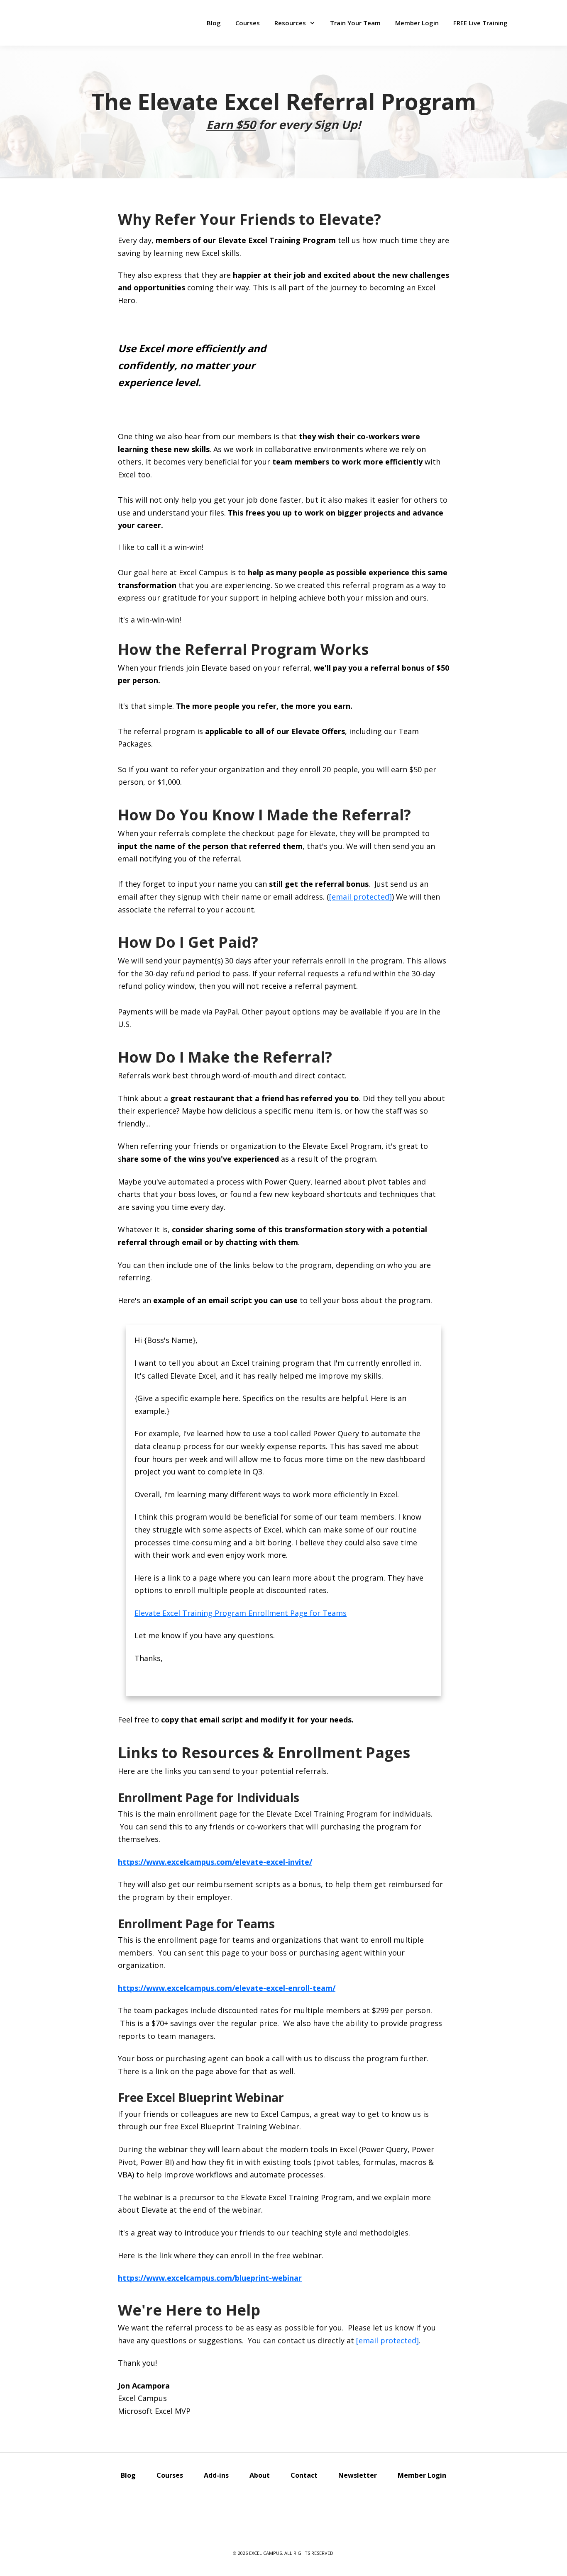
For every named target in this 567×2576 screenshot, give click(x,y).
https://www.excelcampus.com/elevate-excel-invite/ (215, 1862)
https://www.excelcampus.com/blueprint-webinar (210, 2278)
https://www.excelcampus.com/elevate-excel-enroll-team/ (227, 1988)
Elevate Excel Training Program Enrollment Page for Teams (241, 1613)
